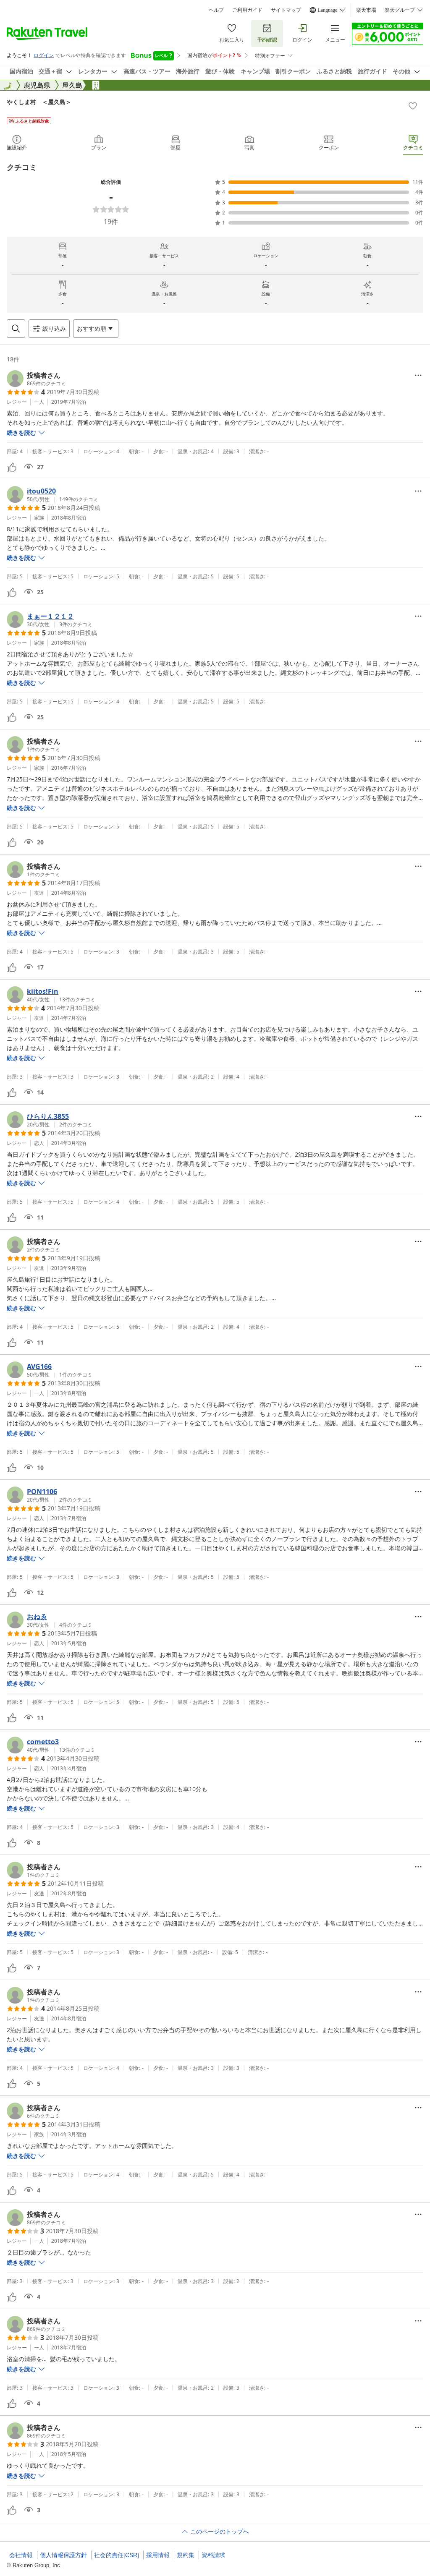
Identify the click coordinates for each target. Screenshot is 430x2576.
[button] (36, 379)
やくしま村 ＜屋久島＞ (39, 102)
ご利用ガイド (247, 10)
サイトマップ (286, 10)
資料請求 (213, 2555)
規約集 (186, 2555)
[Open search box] (16, 329)
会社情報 (21, 2555)
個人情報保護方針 (63, 2555)
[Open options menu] (418, 375)
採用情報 (158, 2555)
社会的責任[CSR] (117, 2555)
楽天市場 (366, 10)
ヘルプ (216, 10)
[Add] (413, 106)
